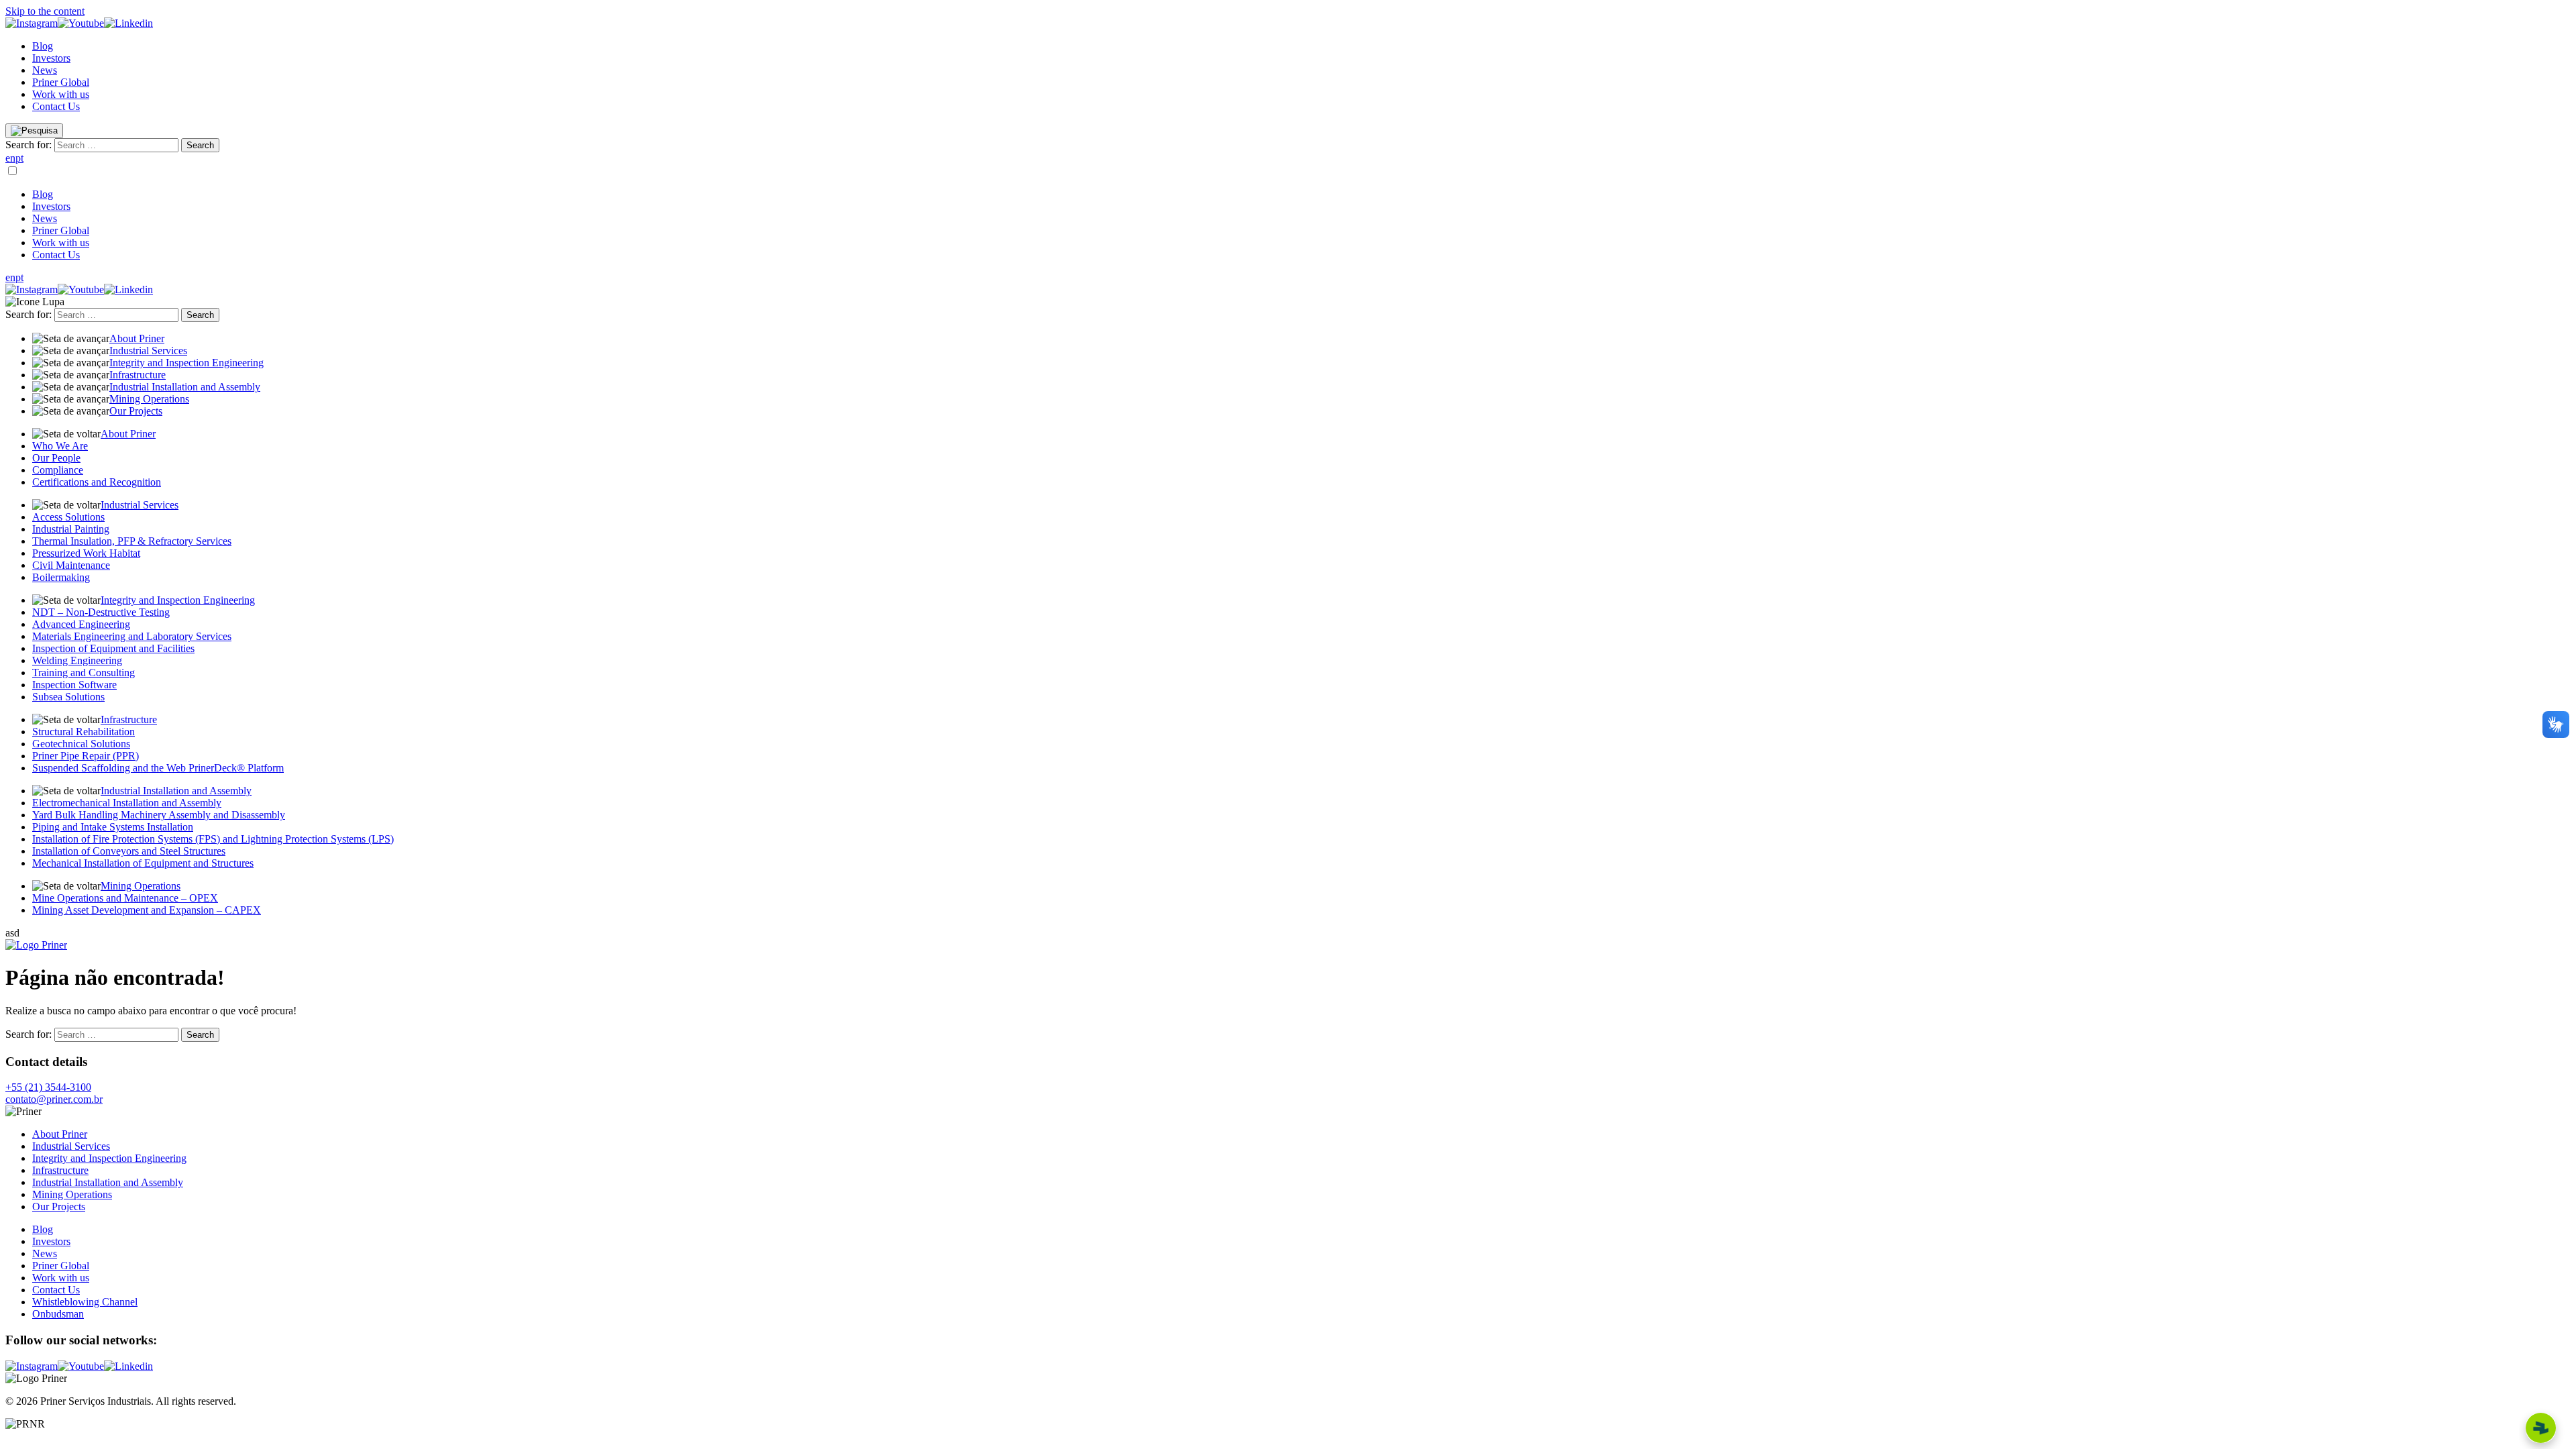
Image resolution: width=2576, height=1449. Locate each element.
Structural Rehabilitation (84, 732)
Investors (51, 58)
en (10, 158)
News (45, 70)
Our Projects (136, 411)
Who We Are (60, 446)
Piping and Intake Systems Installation (113, 827)
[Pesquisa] (34, 131)
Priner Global (61, 82)
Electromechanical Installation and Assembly (127, 803)
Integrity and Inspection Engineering (186, 363)
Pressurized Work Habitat (86, 553)
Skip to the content (45, 11)
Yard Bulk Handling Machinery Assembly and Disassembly (159, 815)
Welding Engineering (77, 660)
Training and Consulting (84, 673)
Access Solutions (68, 517)
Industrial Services (148, 351)
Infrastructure (138, 375)
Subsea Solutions (68, 697)
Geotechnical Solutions (81, 744)
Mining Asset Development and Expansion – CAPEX (147, 910)
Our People (56, 458)
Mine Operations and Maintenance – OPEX (125, 898)
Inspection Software (74, 685)
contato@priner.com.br (54, 1099)
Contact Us (56, 106)
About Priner (137, 338)
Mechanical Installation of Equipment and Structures (143, 863)
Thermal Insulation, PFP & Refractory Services (132, 541)
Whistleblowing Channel (85, 1302)
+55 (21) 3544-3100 (48, 1087)
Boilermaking (61, 577)
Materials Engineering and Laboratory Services (132, 636)
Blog (43, 46)
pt (19, 158)
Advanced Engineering (81, 624)
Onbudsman (58, 1314)
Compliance (58, 470)
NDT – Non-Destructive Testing (101, 612)
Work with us (61, 94)
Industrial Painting (71, 529)
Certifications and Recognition (97, 482)
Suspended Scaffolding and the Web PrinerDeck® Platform (158, 768)
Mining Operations (149, 399)
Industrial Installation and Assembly (185, 387)
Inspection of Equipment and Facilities (113, 648)
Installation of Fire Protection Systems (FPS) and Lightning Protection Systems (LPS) (213, 839)
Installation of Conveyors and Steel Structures (129, 851)
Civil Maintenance (71, 565)
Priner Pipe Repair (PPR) (86, 756)
